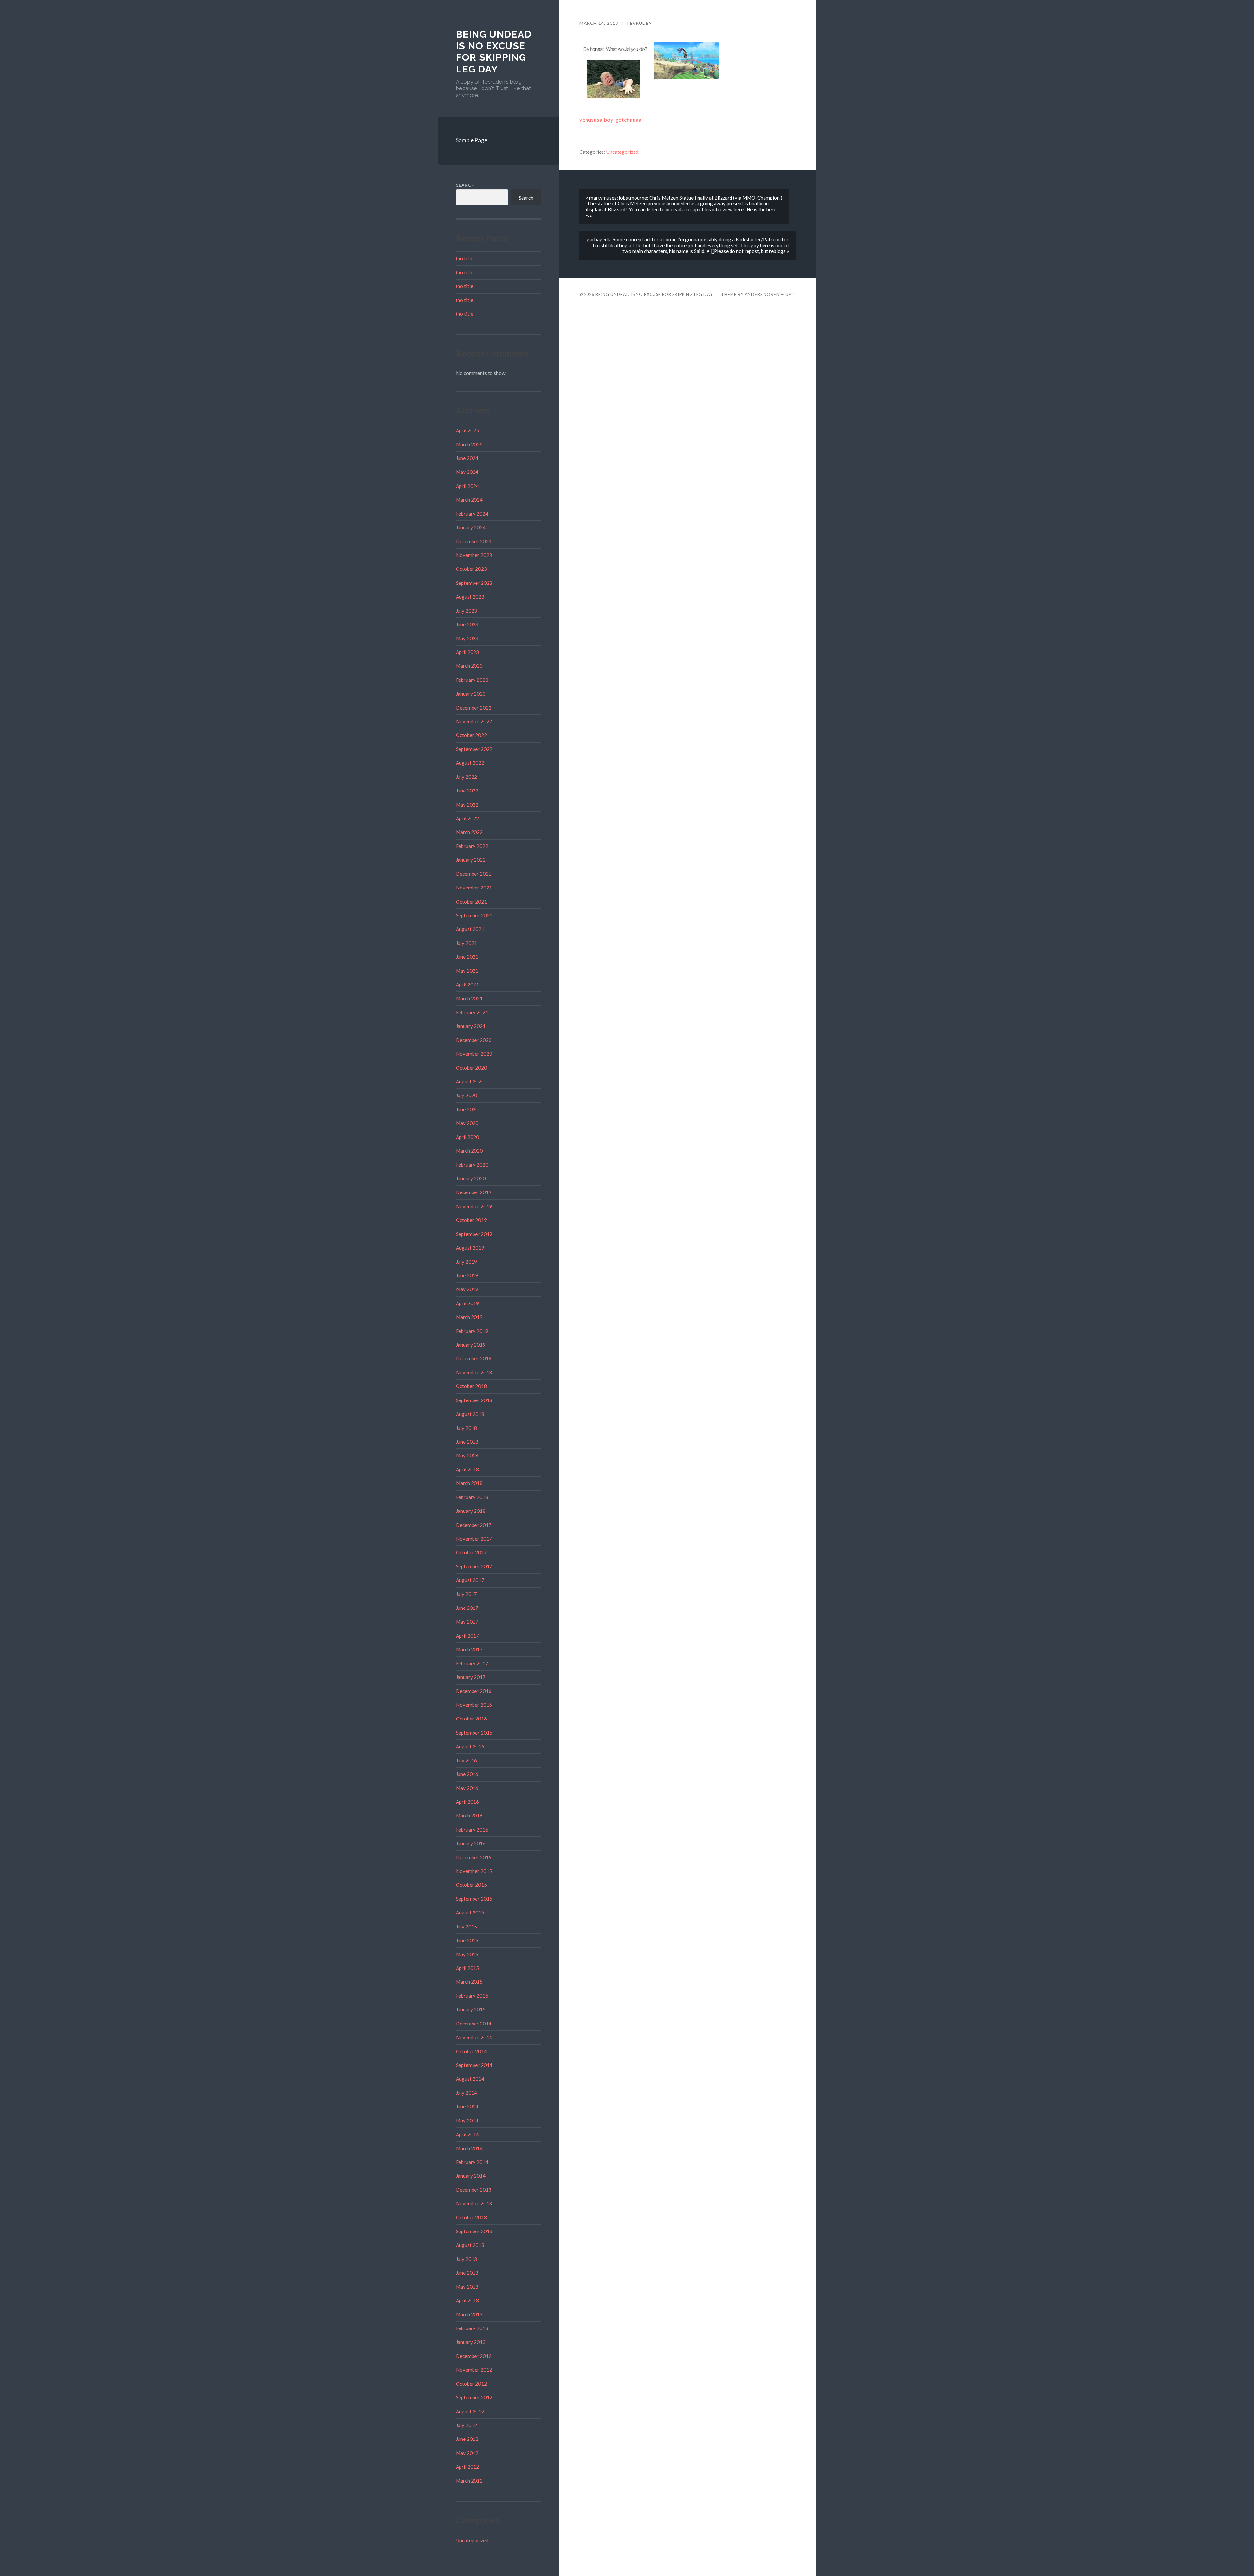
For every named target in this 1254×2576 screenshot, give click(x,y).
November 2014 (474, 2037)
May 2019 (467, 1289)
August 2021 (470, 929)
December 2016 (474, 1691)
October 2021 (471, 902)
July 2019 (466, 1262)
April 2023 (467, 652)
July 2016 (466, 1760)
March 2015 (469, 1982)
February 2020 (472, 1165)
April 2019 (467, 1303)
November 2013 (474, 2203)
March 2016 (469, 1816)
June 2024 (467, 458)
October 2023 (471, 569)
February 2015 (472, 1996)
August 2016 (470, 1746)
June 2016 (467, 1774)
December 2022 (474, 708)
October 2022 (471, 735)
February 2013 (472, 2328)
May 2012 (467, 2453)
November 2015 (474, 1871)
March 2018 (469, 1483)
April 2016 (467, 1802)
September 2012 (474, 2397)
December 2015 (474, 1857)
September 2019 (474, 1234)
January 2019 (471, 1345)
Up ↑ (791, 294)
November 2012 (474, 2370)
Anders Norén (762, 294)
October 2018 (471, 1386)
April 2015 (467, 1968)
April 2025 (467, 430)
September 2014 (474, 2065)
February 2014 (472, 2162)
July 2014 (466, 2093)
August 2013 (470, 2245)
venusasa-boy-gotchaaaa (610, 120)
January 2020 (471, 1178)
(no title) (465, 258)
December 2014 (474, 2024)
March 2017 (469, 1649)
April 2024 (467, 486)
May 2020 (467, 1123)
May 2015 (467, 1954)
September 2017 (474, 1566)
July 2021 (466, 943)
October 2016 (471, 1719)
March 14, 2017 (599, 23)
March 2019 (469, 1317)
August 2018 (470, 1414)
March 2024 (469, 500)
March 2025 (469, 444)
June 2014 (467, 2106)
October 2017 (471, 1552)
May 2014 (467, 2120)
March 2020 (469, 1151)
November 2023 (474, 555)
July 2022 (466, 777)
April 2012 (467, 2467)
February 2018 (472, 1497)
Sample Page (472, 140)
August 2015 (470, 1912)
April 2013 (467, 2300)
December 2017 (474, 1525)
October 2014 (471, 2051)
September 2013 (474, 2231)
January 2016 (471, 1843)
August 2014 (470, 2079)
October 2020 (471, 1068)
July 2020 (466, 1095)
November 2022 (474, 721)
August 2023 (470, 597)
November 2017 (474, 1539)
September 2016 (474, 1733)
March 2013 (469, 2314)
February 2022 (472, 846)
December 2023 (474, 541)
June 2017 (467, 1608)
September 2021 (474, 915)
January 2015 (471, 2009)
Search (465, 185)
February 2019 (472, 1331)
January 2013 (471, 2342)
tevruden (639, 23)
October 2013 (471, 2217)
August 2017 (470, 1580)
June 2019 (467, 1275)
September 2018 (474, 1400)
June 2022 (467, 791)
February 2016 (472, 1830)
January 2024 (471, 527)
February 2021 (472, 1012)
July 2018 (466, 1428)
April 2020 (467, 1137)
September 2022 (474, 749)
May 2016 (467, 1788)
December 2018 (474, 1358)
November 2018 (474, 1372)
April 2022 (467, 818)
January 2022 (471, 860)
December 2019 (474, 1192)
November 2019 (474, 1206)
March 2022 (469, 832)
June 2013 (467, 2273)
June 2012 (467, 2439)
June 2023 (467, 624)
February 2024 (472, 514)
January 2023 (471, 694)
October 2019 (471, 1220)
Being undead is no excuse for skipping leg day (494, 52)
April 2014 (467, 2134)
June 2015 (467, 1940)
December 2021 (474, 874)
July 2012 (466, 2425)
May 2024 (467, 472)
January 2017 (471, 1677)
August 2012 (470, 2411)
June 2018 (467, 1442)
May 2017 (467, 1622)
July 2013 (466, 2259)
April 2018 (467, 1469)
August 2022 (470, 763)
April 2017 (467, 1636)
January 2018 (471, 1511)
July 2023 (466, 611)
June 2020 (467, 1109)
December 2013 (474, 2190)
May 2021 (467, 971)
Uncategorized (472, 2540)
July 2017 (466, 1594)
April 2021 (467, 984)
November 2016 (474, 1705)
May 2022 (467, 805)
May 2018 (467, 1455)
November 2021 (474, 888)
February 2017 (472, 1663)
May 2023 (467, 638)
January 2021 (471, 1026)
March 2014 (469, 2148)
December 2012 (474, 2356)
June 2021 (467, 957)
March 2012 (469, 2481)
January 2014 (471, 2176)
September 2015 (474, 1899)
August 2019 (470, 1248)
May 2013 (467, 2287)
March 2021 (469, 998)
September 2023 (474, 583)
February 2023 (472, 680)
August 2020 (470, 1081)
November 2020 (474, 1054)
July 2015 (466, 1927)
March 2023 (469, 666)
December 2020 (474, 1040)
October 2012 (471, 2384)
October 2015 (471, 1885)
